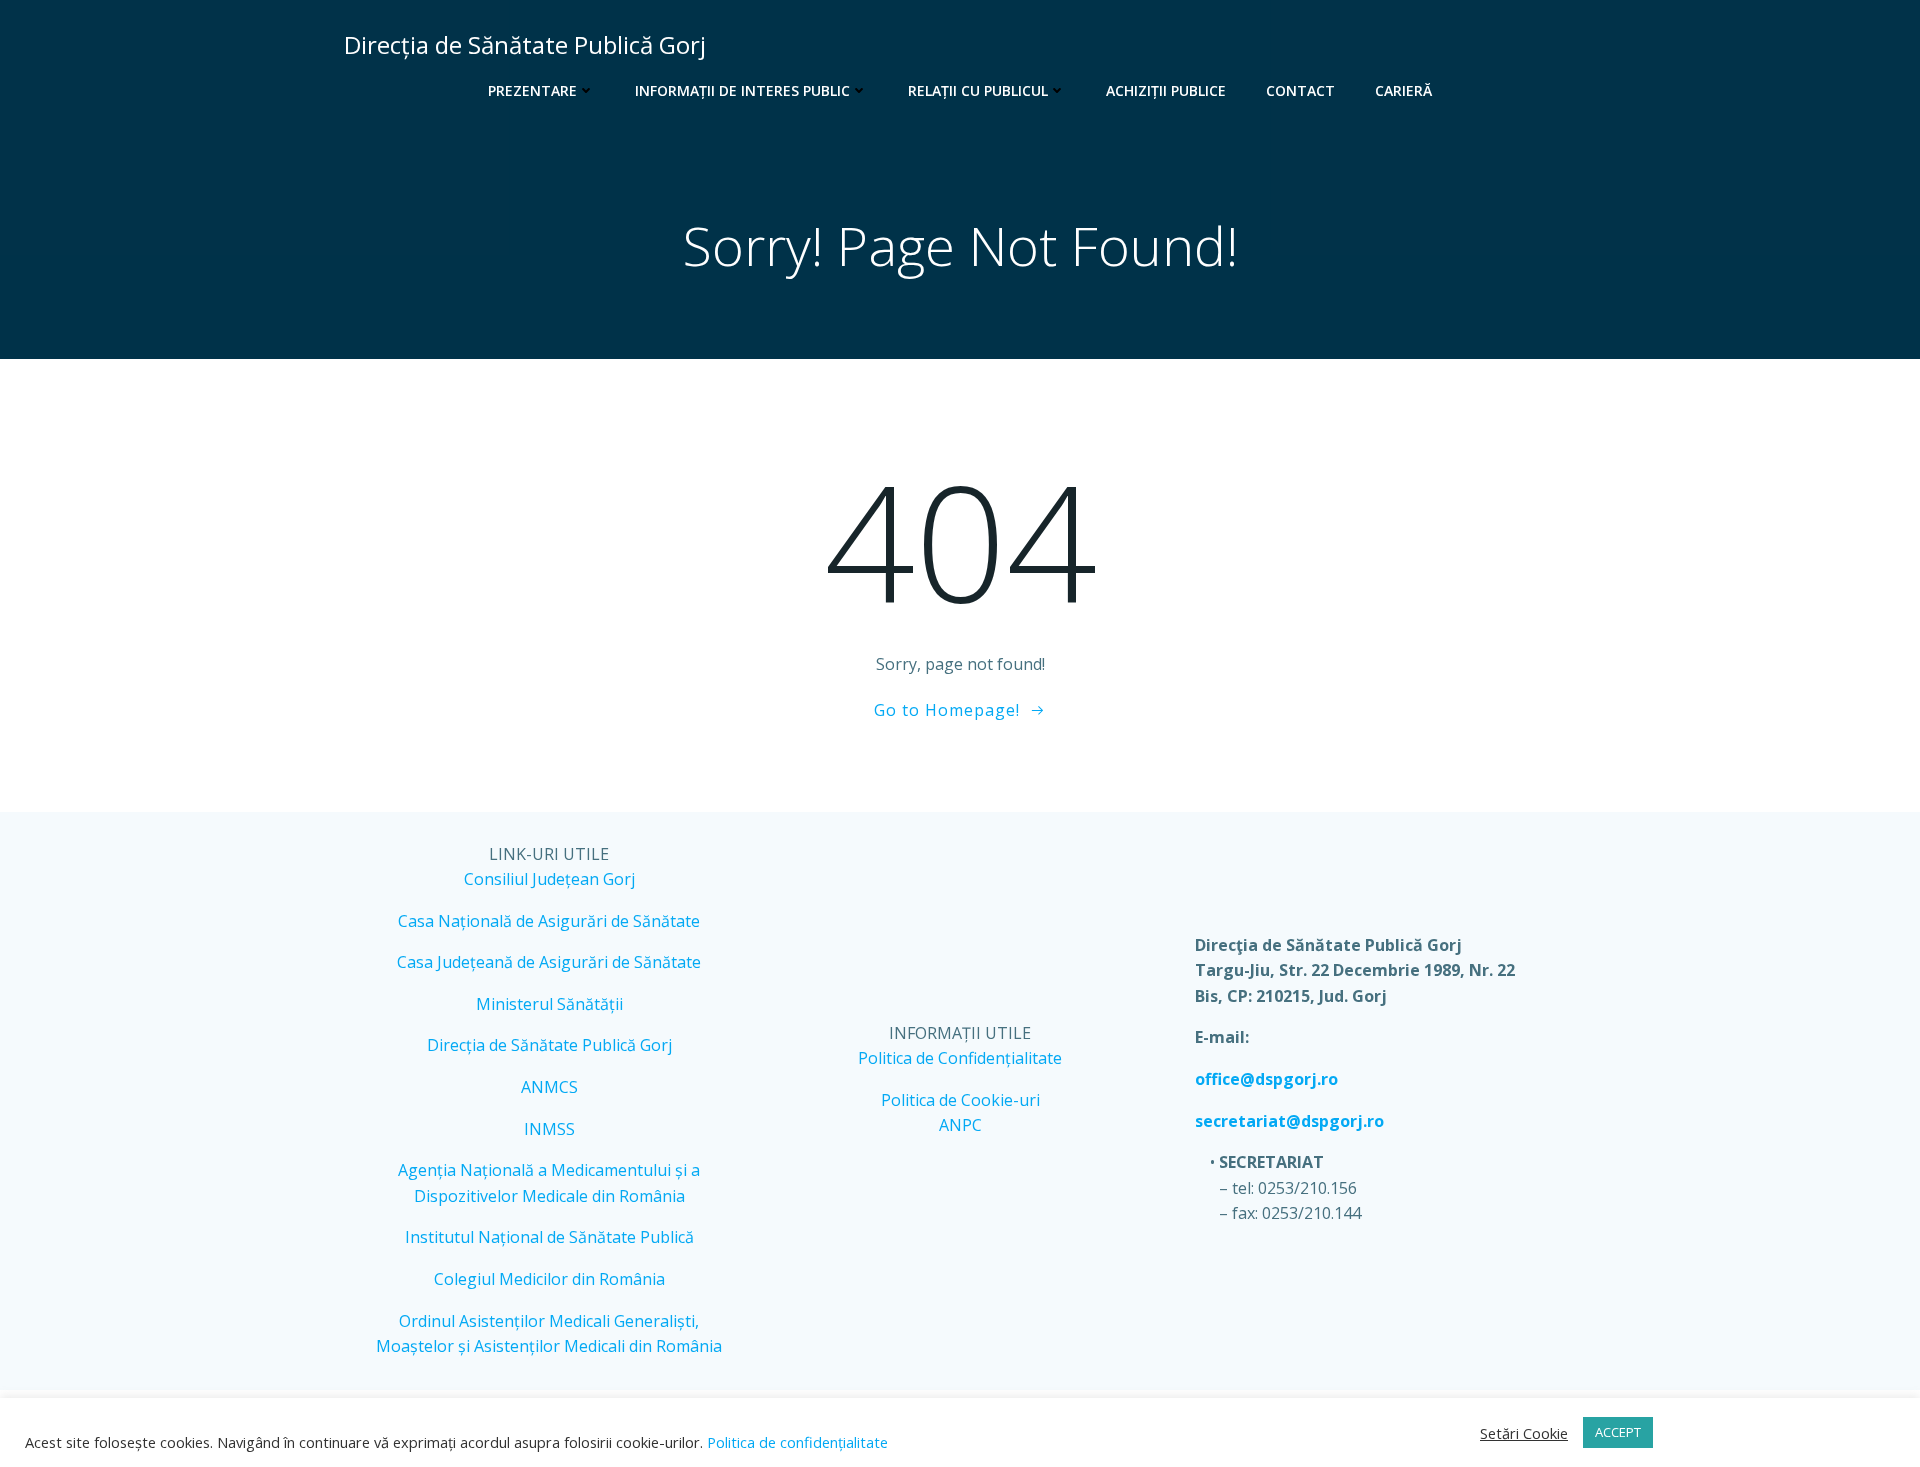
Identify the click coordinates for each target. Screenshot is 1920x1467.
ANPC (960, 1125)
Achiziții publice (1166, 90)
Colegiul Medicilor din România (549, 1279)
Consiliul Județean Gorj (549, 879)
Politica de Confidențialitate (960, 1058)
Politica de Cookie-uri (960, 1100)
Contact (1300, 90)
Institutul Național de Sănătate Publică (549, 1237)
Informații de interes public (742, 90)
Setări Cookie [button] (1524, 1433)
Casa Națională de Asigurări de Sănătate (549, 921)
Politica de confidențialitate (795, 1442)
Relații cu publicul (978, 90)
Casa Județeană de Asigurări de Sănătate (549, 962)
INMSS (549, 1129)
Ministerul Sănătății (549, 1004)
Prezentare (532, 90)
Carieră (1403, 90)
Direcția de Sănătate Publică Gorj (549, 1045)
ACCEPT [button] (1618, 1432)
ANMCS (549, 1087)
